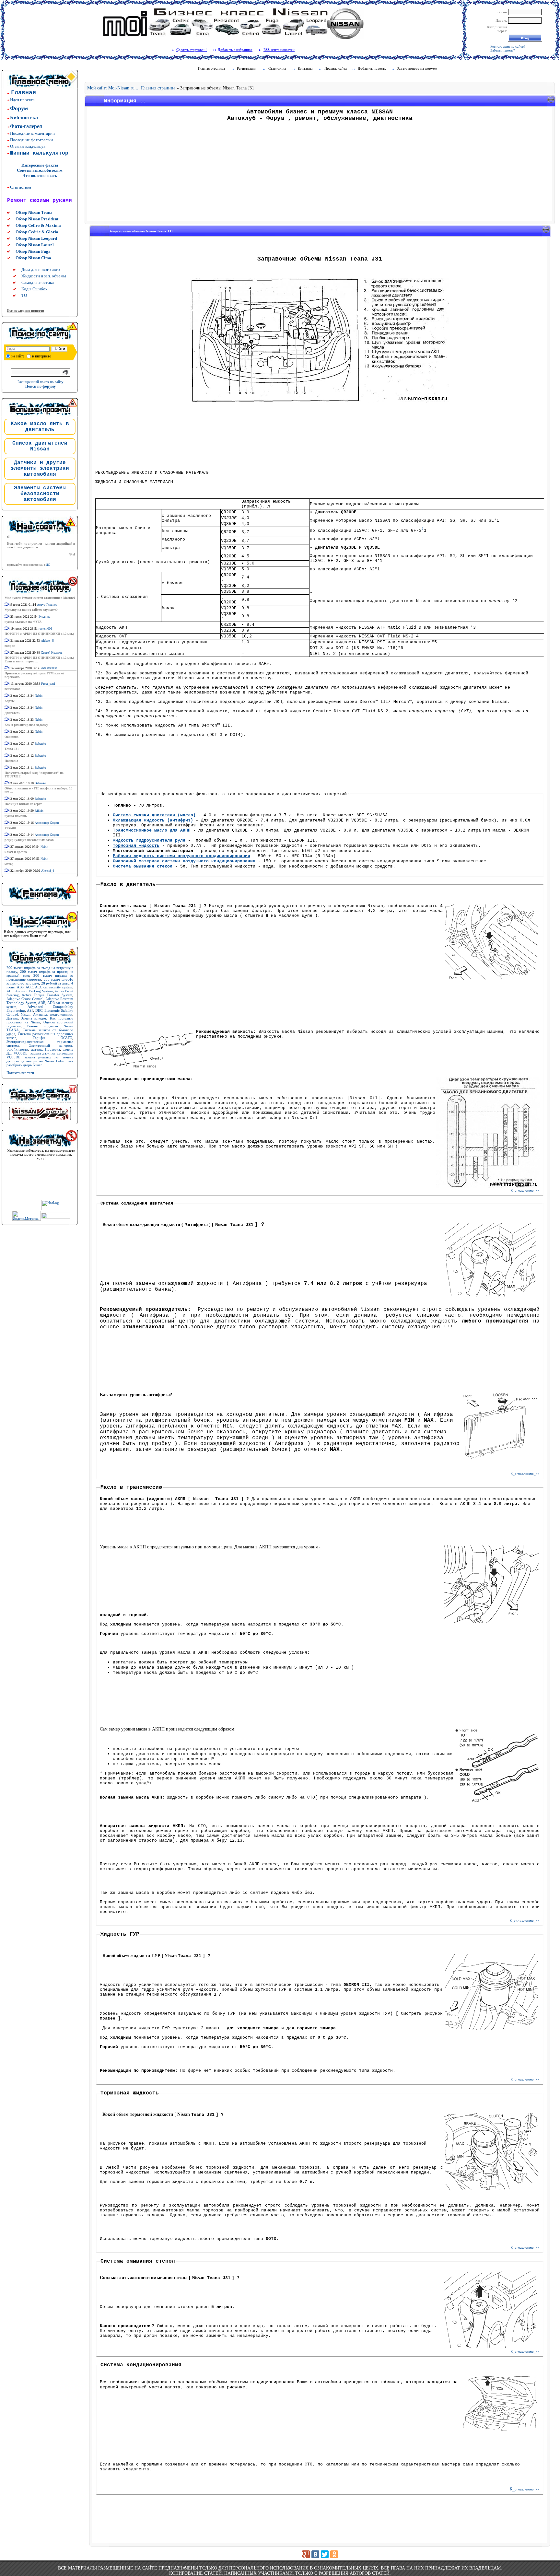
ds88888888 (49, 668)
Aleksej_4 (48, 871)
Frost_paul (48, 684)
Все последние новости (26, 310)
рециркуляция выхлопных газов (29, 840)
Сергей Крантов (52, 653)
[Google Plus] (306, 2554)
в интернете (41, 356)
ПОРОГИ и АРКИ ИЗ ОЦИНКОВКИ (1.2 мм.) (39, 634)
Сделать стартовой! (192, 50)
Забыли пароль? (503, 50)
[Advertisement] (320, 173)
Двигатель (12, 713)
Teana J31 (12, 749)
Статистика (21, 187)
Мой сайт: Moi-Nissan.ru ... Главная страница (131, 88)
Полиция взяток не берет (23, 804)
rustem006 (45, 629)
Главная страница (211, 68)
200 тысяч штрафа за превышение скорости (40, 977)
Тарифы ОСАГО (52, 1038)
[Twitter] (325, 2554)
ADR (42, 1003)
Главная (23, 93)
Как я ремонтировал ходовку (26, 725)
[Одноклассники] (334, 2554)
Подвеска (11, 761)
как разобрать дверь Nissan (40, 1063)
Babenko (40, 744)
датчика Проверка (46, 1049)
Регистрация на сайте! (508, 46)
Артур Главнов (47, 605)
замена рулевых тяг (42, 1057)
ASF (30, 1010)
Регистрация (247, 68)
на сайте (18, 356)
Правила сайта (336, 68)
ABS (20, 987)
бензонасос (12, 689)
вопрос (10, 646)
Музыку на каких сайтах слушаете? (31, 610)
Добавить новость (372, 68)
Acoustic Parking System (34, 991)
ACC (29, 987)
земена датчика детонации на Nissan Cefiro (40, 1059)
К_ (513, 1190)
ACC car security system (54, 987)
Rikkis (39, 811)
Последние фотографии (31, 140)
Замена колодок (34, 1018)
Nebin (39, 696)
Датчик (12, 1018)
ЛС (48, 565)
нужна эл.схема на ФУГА (23, 622)
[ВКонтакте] (315, 2554)
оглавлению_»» (527, 1190)
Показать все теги (20, 1073)
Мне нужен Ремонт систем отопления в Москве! (40, 598)
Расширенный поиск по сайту (41, 382)
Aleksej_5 (47, 641)
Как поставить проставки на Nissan (40, 1020)
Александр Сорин (47, 823)
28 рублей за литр (55, 983)
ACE (10, 991)
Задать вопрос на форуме (417, 68)
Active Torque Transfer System (47, 995)
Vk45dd (10, 828)
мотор (9, 864)
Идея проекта (22, 100)
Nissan (26, 1014)
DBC (39, 1010)
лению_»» (527, 1921)
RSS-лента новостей (279, 50)
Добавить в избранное (235, 50)
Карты (10, 701)
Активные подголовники (53, 1014)
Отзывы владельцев (28, 146)
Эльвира (44, 617)
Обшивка (12, 737)
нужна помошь (16, 816)
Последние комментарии (32, 133)
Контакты (305, 68)
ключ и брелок (16, 852)
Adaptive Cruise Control (25, 999)
